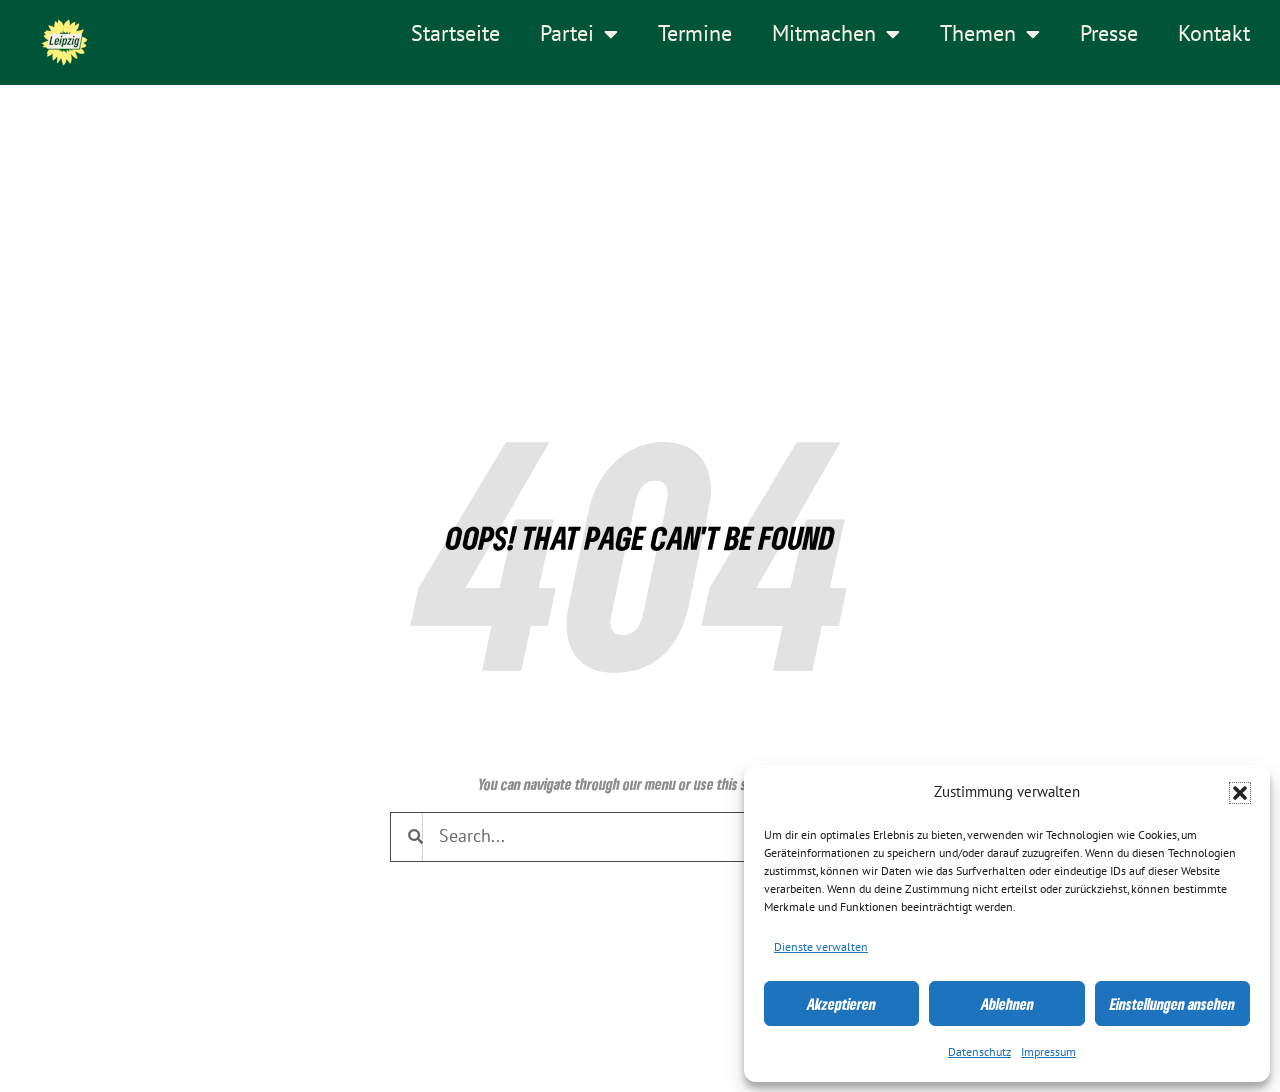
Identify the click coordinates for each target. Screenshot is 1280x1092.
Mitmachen (824, 34)
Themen (978, 34)
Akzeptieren (841, 1004)
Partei (567, 34)
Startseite (455, 34)
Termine (695, 34)
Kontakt (1214, 34)
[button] (1240, 793)
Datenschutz (979, 1052)
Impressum (1048, 1052)
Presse (1109, 34)
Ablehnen (1007, 1004)
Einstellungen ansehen (1172, 1004)
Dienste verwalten (821, 947)
